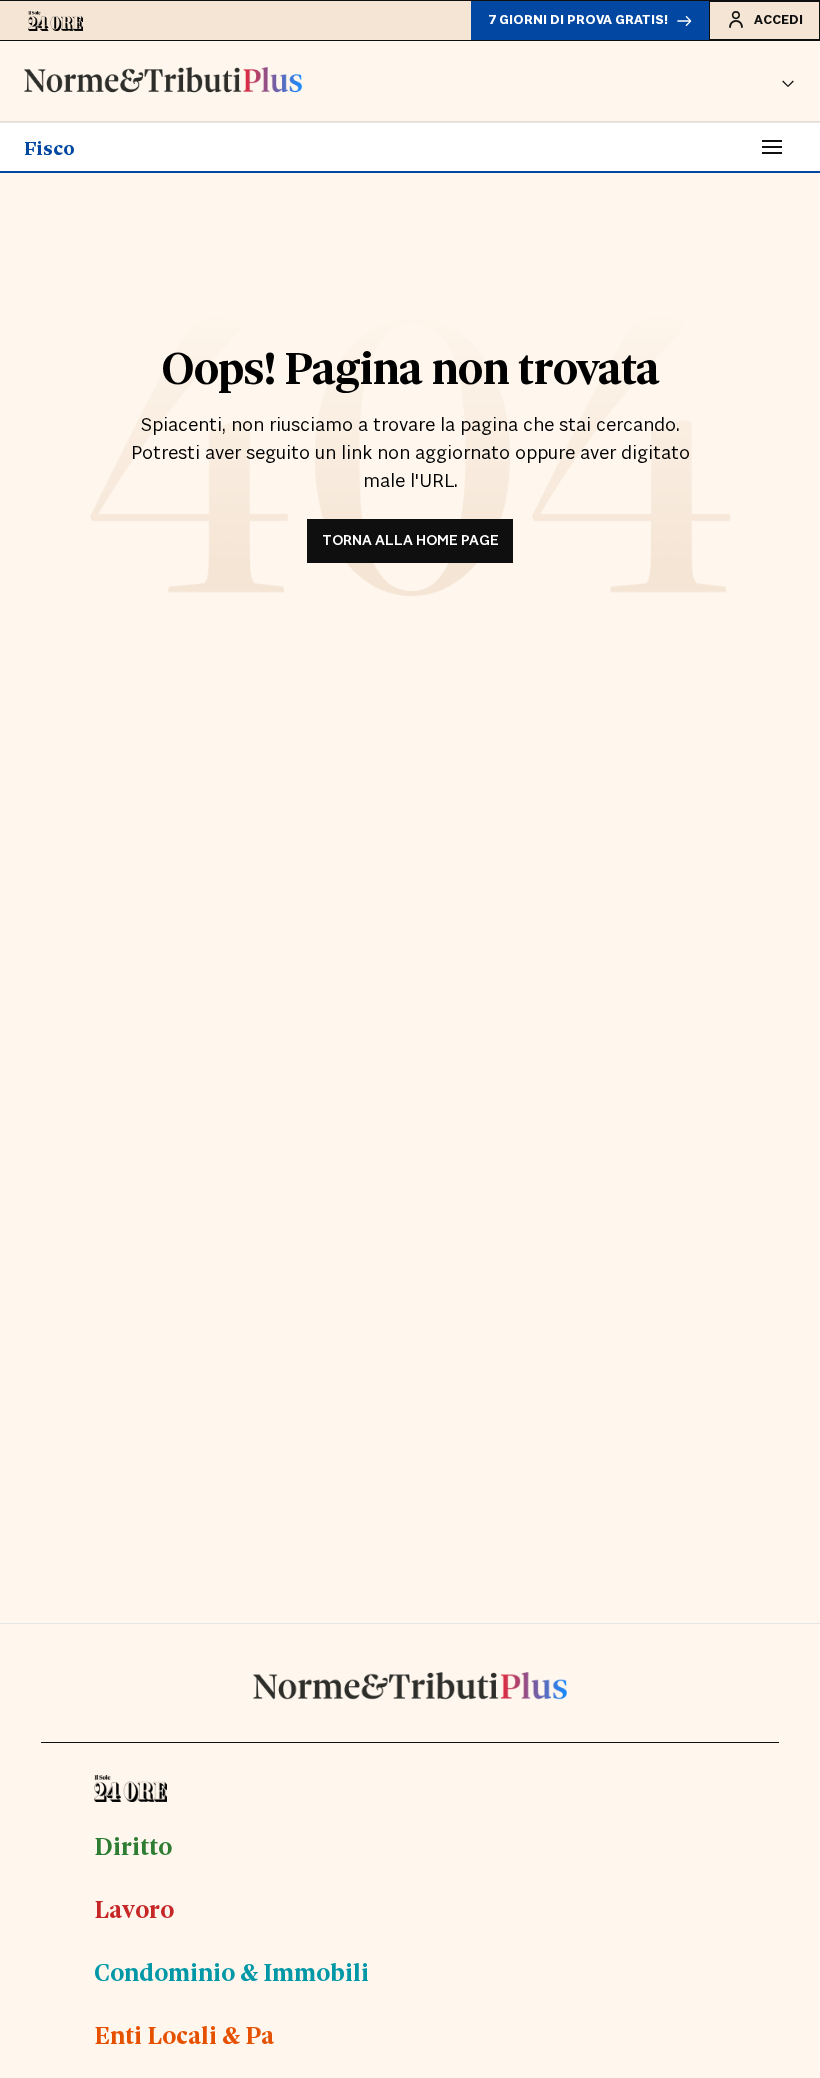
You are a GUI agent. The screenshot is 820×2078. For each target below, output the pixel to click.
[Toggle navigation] (772, 147)
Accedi (778, 20)
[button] (788, 81)
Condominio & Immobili (231, 1971)
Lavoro (134, 1908)
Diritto (133, 1845)
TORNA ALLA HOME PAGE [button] (410, 540)
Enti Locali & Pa (184, 2034)
